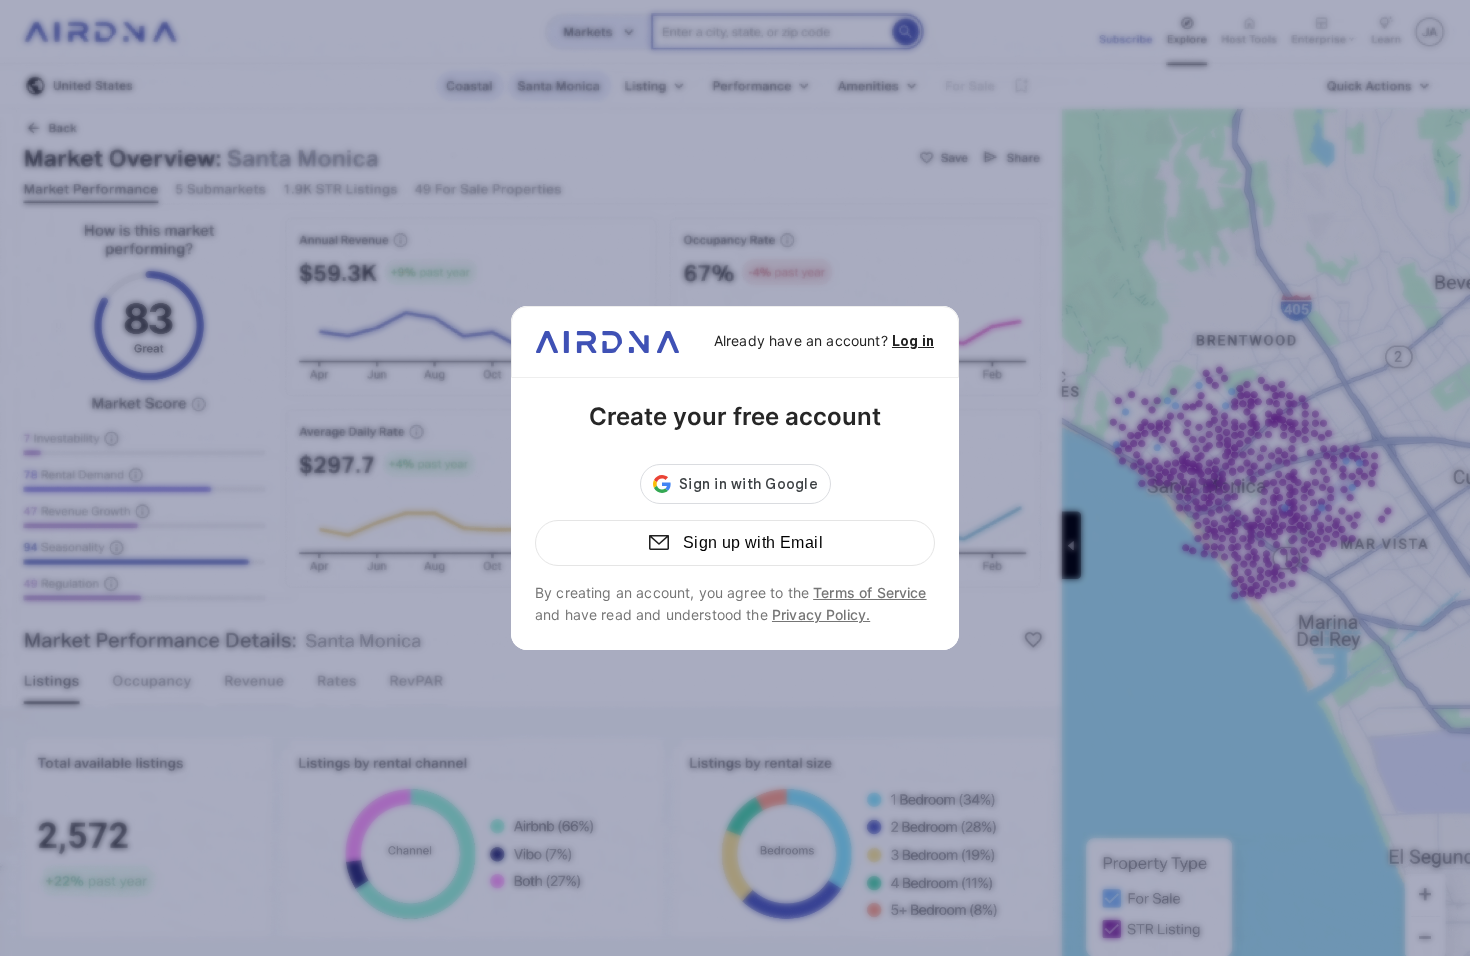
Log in (913, 341)
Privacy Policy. (821, 614)
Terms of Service (869, 592)
